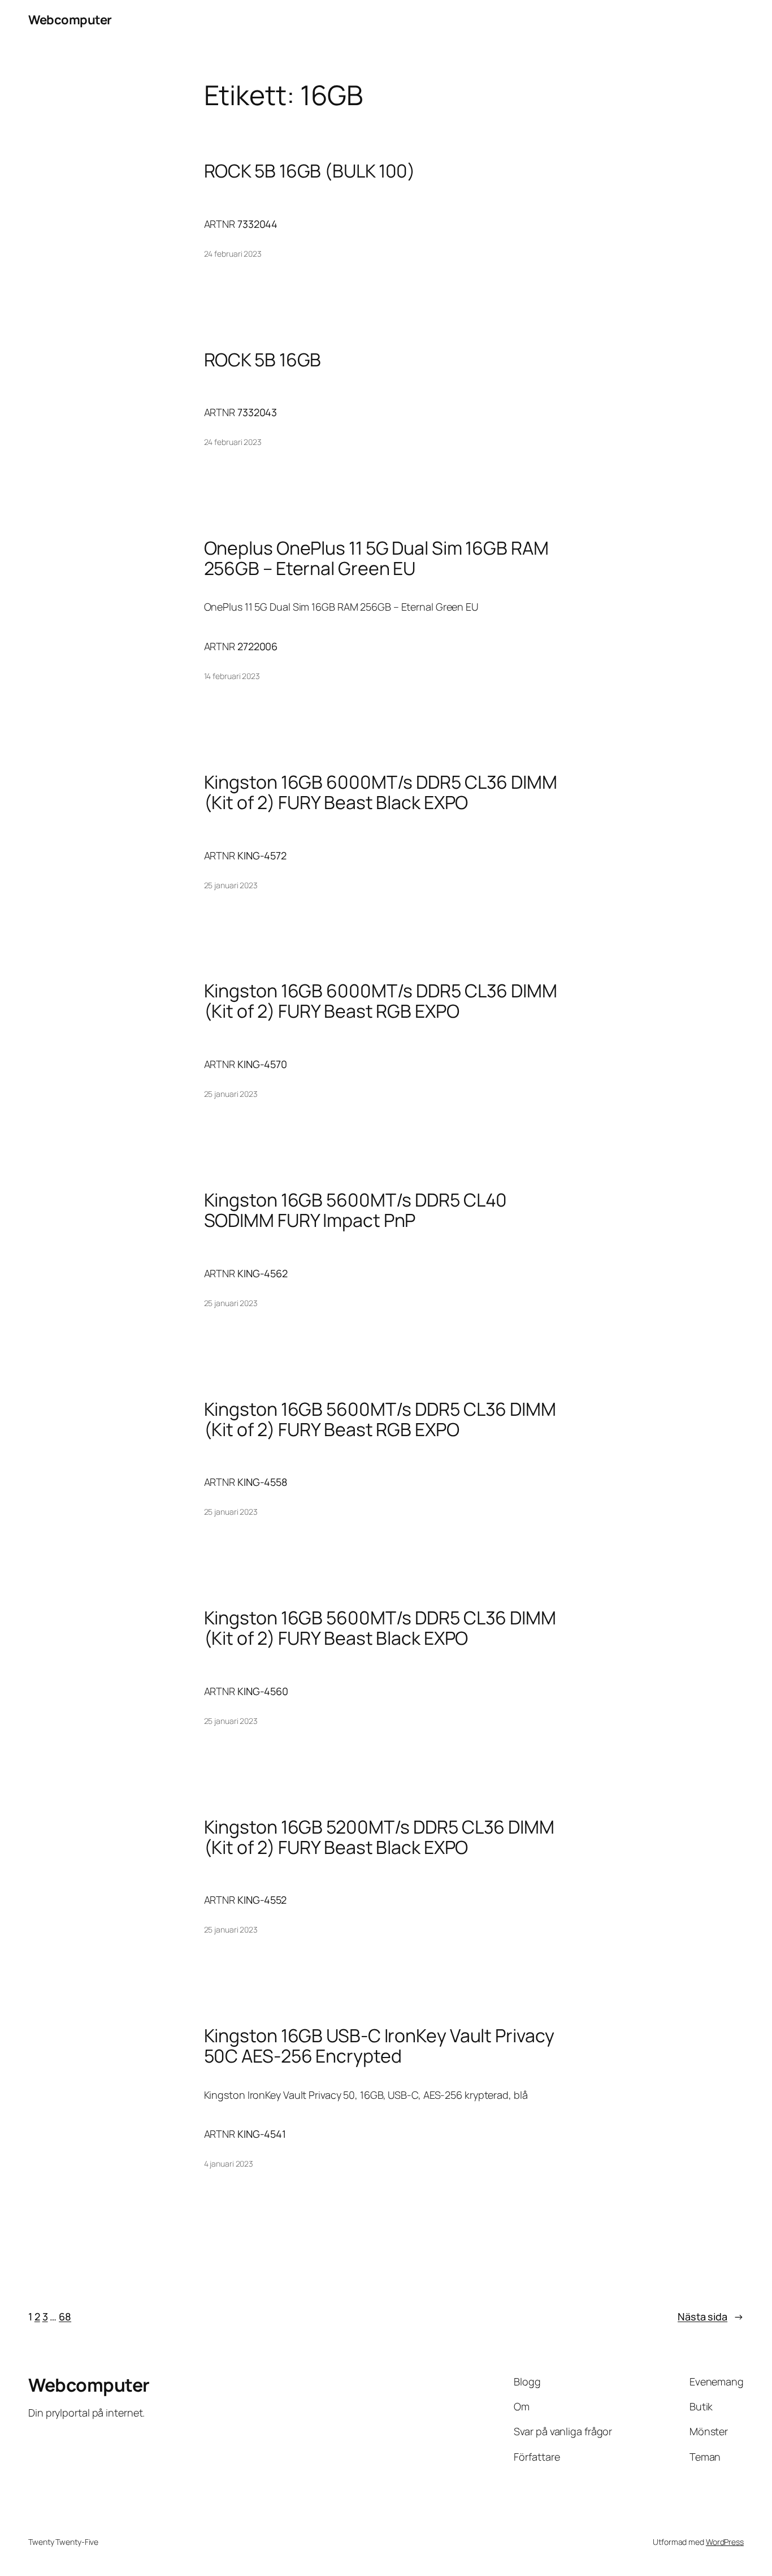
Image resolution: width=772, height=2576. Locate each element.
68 (65, 2316)
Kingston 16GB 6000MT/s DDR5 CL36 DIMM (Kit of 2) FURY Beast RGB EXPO (381, 1001)
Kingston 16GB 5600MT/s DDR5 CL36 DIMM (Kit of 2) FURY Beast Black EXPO (380, 1628)
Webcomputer (70, 20)
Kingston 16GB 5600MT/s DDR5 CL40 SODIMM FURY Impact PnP (356, 1210)
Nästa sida (711, 2316)
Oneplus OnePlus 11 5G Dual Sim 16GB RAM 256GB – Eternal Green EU (376, 558)
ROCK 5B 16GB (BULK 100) (310, 171)
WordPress (725, 2542)
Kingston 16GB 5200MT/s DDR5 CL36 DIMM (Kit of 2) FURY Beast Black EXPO (379, 1837)
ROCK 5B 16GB (263, 360)
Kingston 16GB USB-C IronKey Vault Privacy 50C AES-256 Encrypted (379, 2046)
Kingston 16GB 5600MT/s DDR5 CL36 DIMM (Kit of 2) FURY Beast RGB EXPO (380, 1419)
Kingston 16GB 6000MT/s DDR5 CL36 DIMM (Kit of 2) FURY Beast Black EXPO (381, 792)
